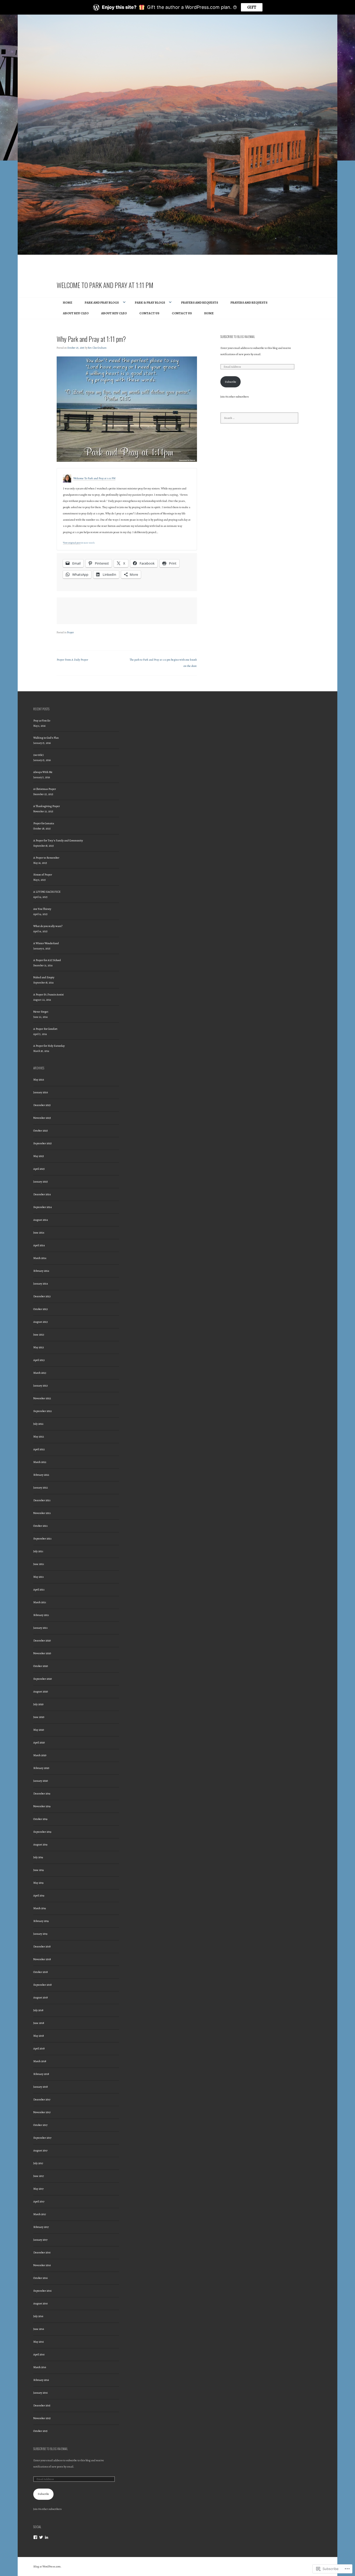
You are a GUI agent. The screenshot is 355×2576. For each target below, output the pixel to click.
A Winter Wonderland (46, 943)
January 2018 (41, 2087)
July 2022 (38, 1424)
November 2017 (42, 2112)
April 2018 (39, 2048)
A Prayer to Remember (46, 858)
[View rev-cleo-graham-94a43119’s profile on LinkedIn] (47, 2537)
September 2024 (42, 1207)
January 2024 (41, 1284)
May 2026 (39, 1080)
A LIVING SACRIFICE (47, 892)
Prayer (70, 632)
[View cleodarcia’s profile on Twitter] (41, 2537)
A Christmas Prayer (45, 789)
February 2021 (41, 1615)
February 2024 (41, 1271)
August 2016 (40, 2303)
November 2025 (42, 1118)
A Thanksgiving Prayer (47, 806)
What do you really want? (48, 926)
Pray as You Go (42, 721)
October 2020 (41, 1666)
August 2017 (40, 2150)
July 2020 (38, 1704)
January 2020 (41, 1781)
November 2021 (42, 1513)
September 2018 (42, 1985)
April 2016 (39, 2354)
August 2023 (41, 1322)
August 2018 (41, 1997)
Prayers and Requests (200, 302)
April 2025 (39, 1169)
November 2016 (42, 2265)
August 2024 (41, 1220)
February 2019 (41, 1921)
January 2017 (40, 2240)
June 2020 (39, 1717)
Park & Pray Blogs (150, 302)
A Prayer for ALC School (47, 960)
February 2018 (41, 2074)
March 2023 (40, 1373)
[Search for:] (259, 418)
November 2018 (42, 1959)
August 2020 (41, 1692)
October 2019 (40, 1819)
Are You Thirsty (42, 909)
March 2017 (40, 2214)
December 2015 (42, 2405)
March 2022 (40, 1462)
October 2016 (40, 2278)
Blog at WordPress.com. (47, 2567)
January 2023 (41, 1386)
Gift (252, 7)
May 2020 (39, 1730)
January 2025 (41, 1182)
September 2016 (42, 2291)
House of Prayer (43, 875)
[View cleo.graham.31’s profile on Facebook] (35, 2537)
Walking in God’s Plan (46, 738)
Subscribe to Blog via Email (238, 337)
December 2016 (42, 2252)
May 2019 (38, 1883)
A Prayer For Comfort (45, 1029)
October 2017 (40, 2125)
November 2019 (42, 1806)
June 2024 (39, 1233)
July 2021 (38, 1551)
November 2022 (42, 1398)
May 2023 (39, 1347)
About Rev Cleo (76, 313)
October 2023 (41, 1309)
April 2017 (39, 2201)
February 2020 (41, 1768)
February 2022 (41, 1475)
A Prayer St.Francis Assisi (48, 995)
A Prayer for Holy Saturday (49, 1046)
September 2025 (42, 1143)
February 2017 (41, 2227)
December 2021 (42, 1500)
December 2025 (42, 1105)
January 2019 (40, 1934)
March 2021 (40, 1602)
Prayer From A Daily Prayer (72, 660)
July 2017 (38, 2163)
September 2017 (42, 2138)
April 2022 (39, 1449)
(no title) (38, 755)
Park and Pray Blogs (102, 302)
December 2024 (42, 1194)
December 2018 (42, 1947)
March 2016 (40, 2367)
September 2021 (42, 1539)
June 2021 (39, 1564)
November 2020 (42, 1653)
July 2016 (38, 2316)
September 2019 (42, 1832)
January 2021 (40, 1628)
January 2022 (41, 1488)
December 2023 (42, 1296)
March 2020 (40, 1755)
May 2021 (38, 1577)
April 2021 (39, 1590)
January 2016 (40, 2393)
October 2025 (41, 1131)
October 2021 (40, 1526)
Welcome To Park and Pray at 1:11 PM (105, 285)
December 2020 (42, 1641)
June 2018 (39, 2023)
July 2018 (38, 2010)
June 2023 (39, 1335)
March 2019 (40, 1908)
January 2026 (41, 1092)
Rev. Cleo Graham (97, 348)
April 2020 (39, 1743)
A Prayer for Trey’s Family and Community (58, 840)
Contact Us (149, 313)
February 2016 (41, 2380)
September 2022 (42, 1411)
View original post (72, 543)
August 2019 (40, 1845)
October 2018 (41, 1972)
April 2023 (39, 1360)
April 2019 (39, 1896)
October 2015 (40, 2431)
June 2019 (38, 1870)
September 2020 (42, 1679)
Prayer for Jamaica (44, 823)
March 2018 (40, 2061)
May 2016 (38, 2342)
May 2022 (39, 1437)
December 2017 (42, 2099)
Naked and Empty (44, 977)
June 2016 (39, 2329)
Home (68, 302)
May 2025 (39, 1156)
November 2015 (42, 2418)
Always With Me (43, 772)
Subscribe (231, 382)
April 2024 (39, 1245)
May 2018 (39, 2036)
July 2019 (38, 1857)
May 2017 (38, 2189)
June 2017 (39, 2176)
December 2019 (42, 1794)
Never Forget (41, 1012)
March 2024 (40, 1258)
